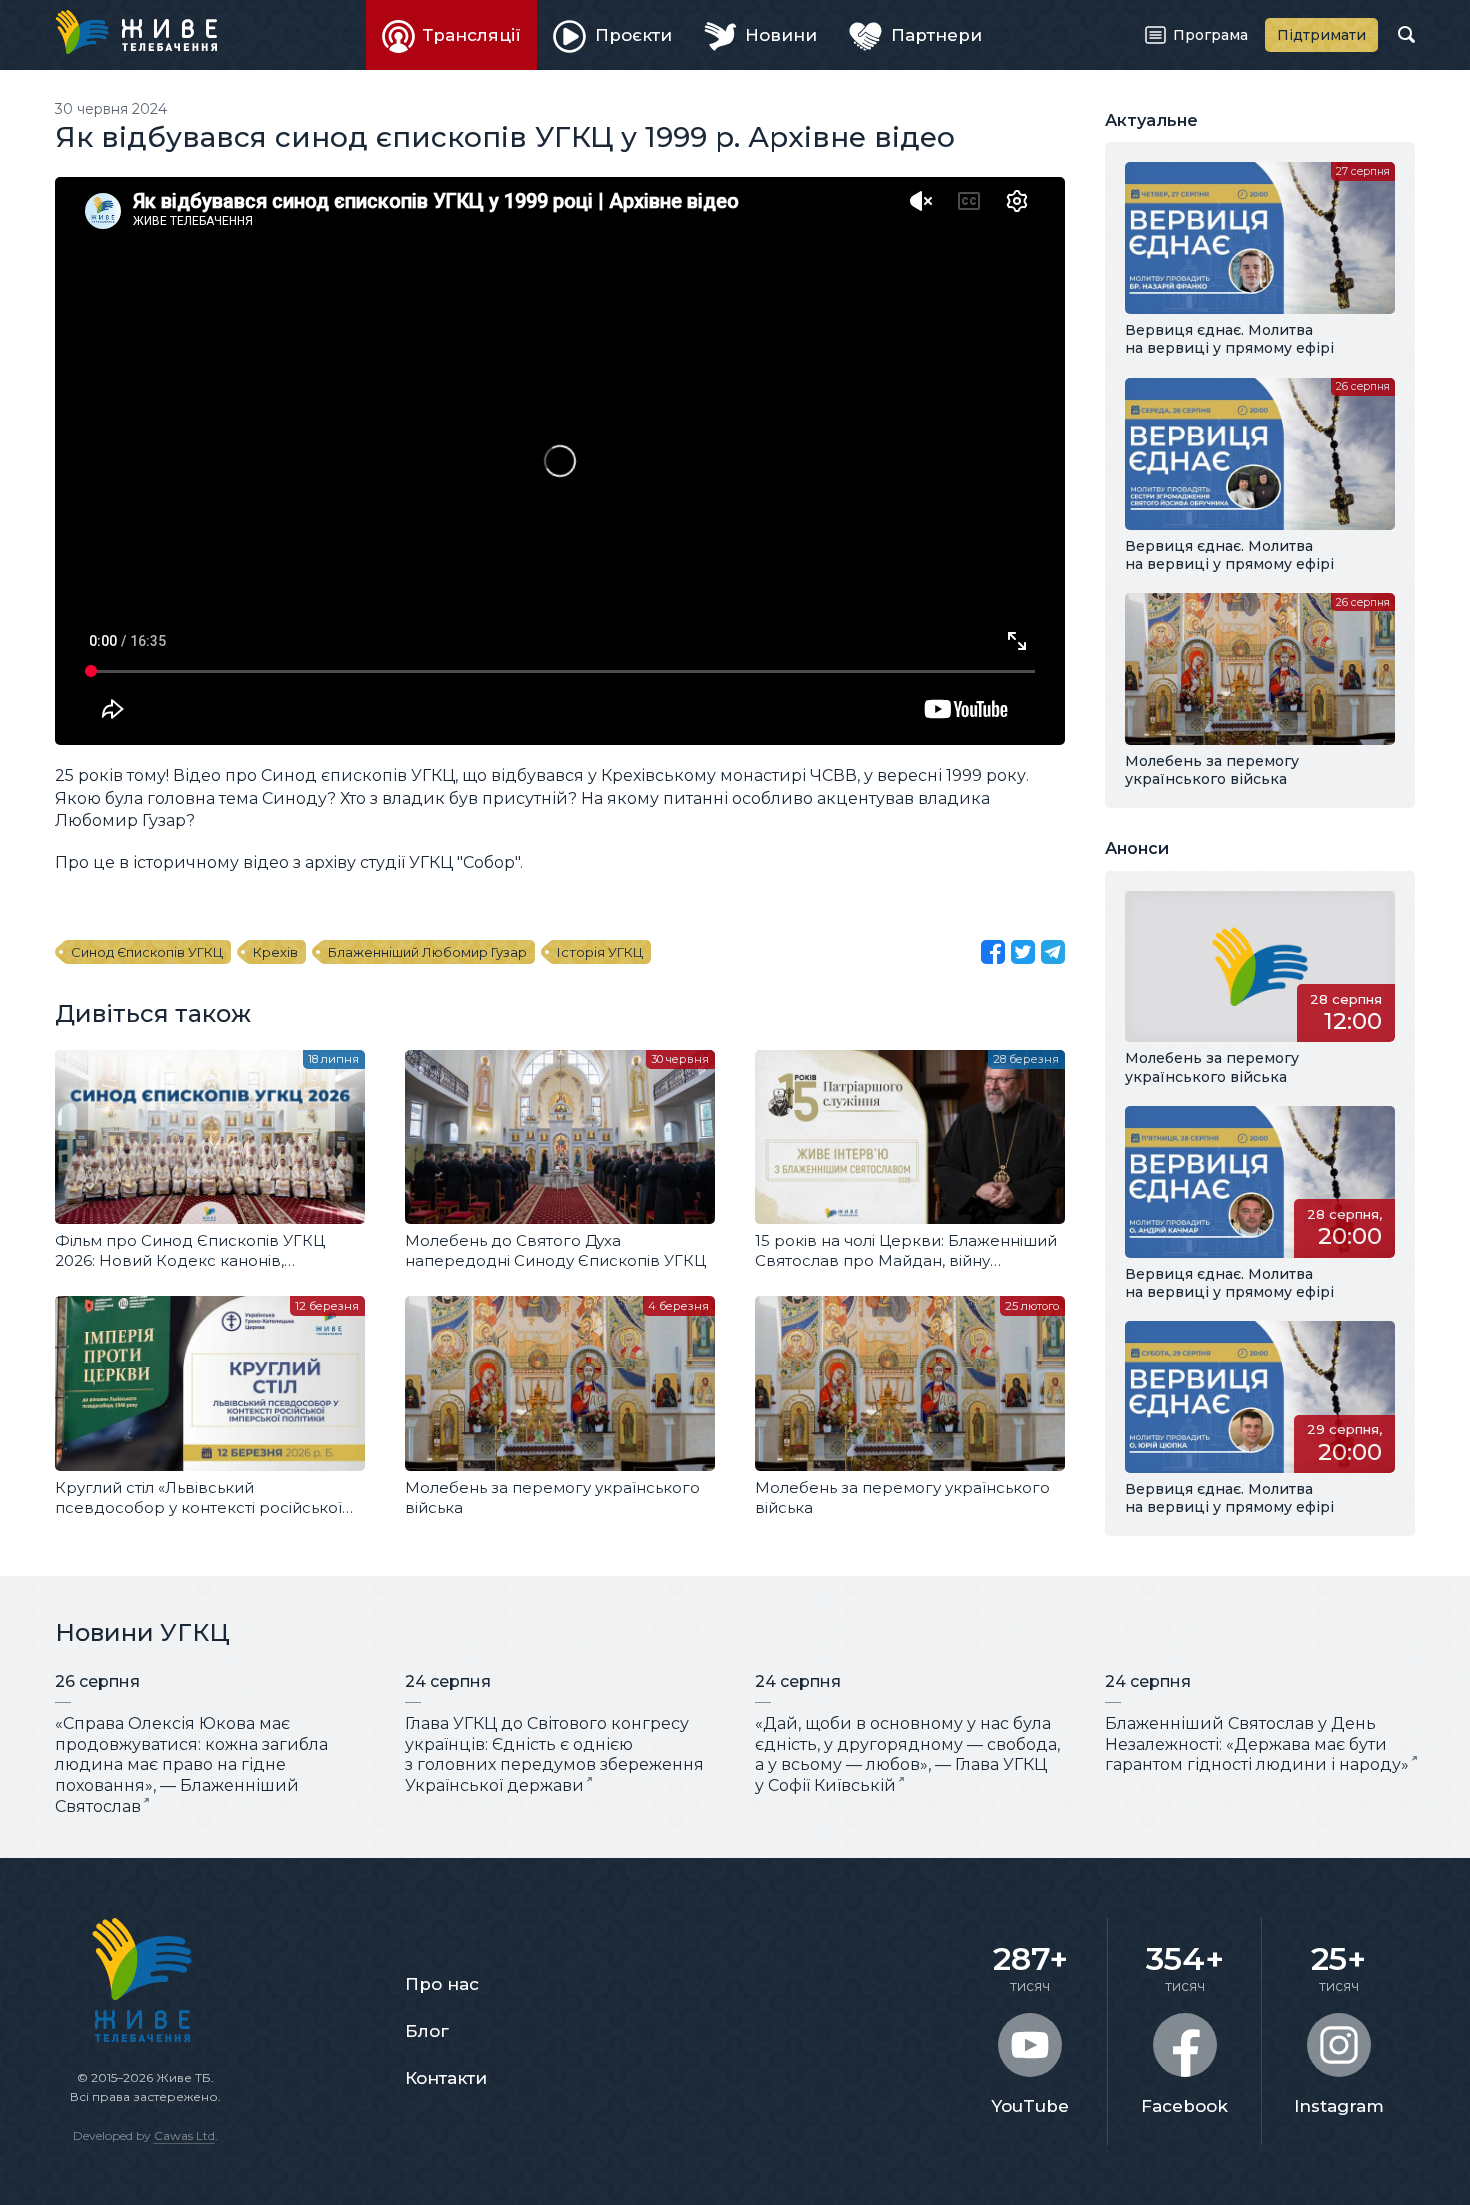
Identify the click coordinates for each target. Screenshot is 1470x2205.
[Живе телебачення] (136, 32)
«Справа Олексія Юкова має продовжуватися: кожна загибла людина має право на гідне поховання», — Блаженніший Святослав (191, 1765)
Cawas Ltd (184, 2135)
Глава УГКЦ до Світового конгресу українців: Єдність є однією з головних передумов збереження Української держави (554, 1754)
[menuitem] (452, 35)
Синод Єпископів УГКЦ (147, 952)
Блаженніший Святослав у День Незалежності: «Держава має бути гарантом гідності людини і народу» (1257, 1744)
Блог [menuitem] (427, 2031)
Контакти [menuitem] (446, 2078)
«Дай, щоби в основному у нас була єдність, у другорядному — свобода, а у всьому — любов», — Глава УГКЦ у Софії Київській (907, 1754)
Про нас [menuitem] (442, 1984)
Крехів (275, 952)
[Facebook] (993, 952)
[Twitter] (1023, 952)
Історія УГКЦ (600, 952)
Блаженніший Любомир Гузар (427, 952)
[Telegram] (1053, 952)
